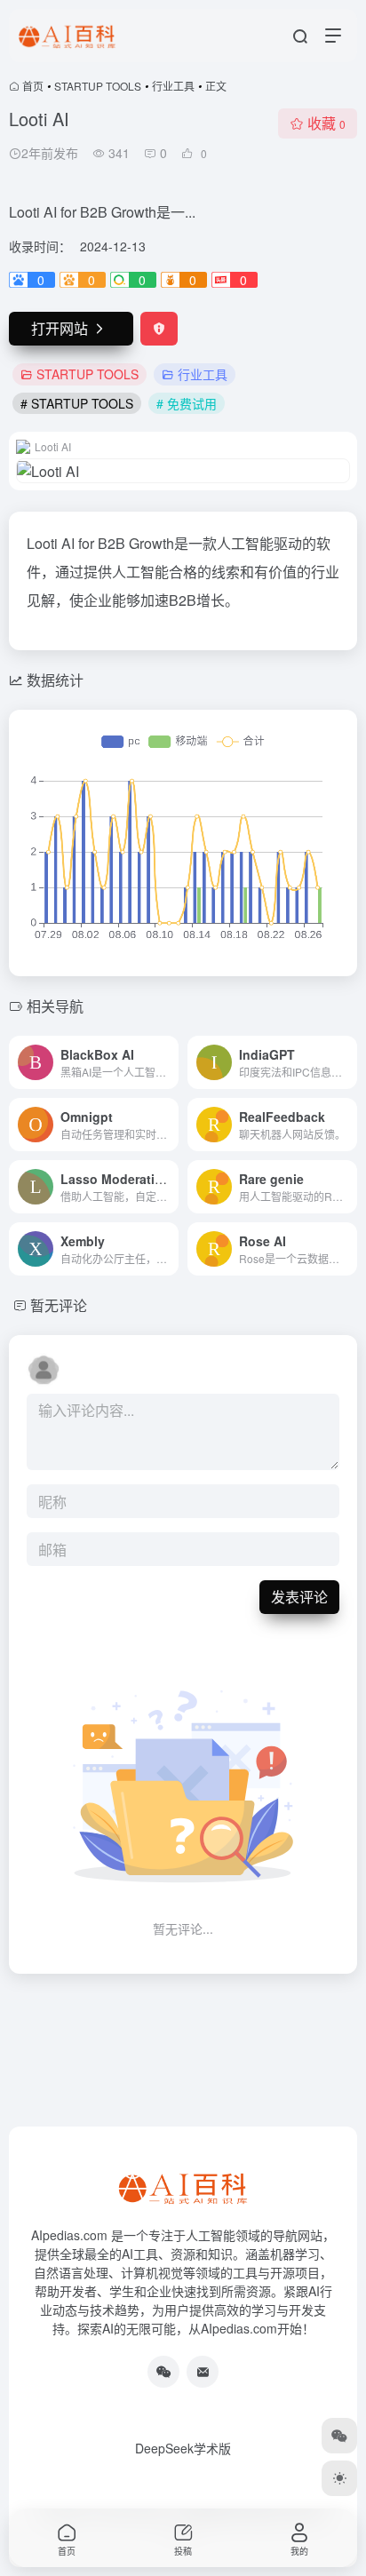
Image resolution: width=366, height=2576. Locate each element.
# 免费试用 (187, 403)
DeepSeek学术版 (183, 2448)
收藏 (326, 123)
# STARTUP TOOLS (77, 403)
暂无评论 (59, 1305)
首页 (33, 86)
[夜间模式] (339, 2478)
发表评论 (299, 1597)
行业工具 (173, 86)
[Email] (203, 2372)
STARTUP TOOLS (98, 86)
